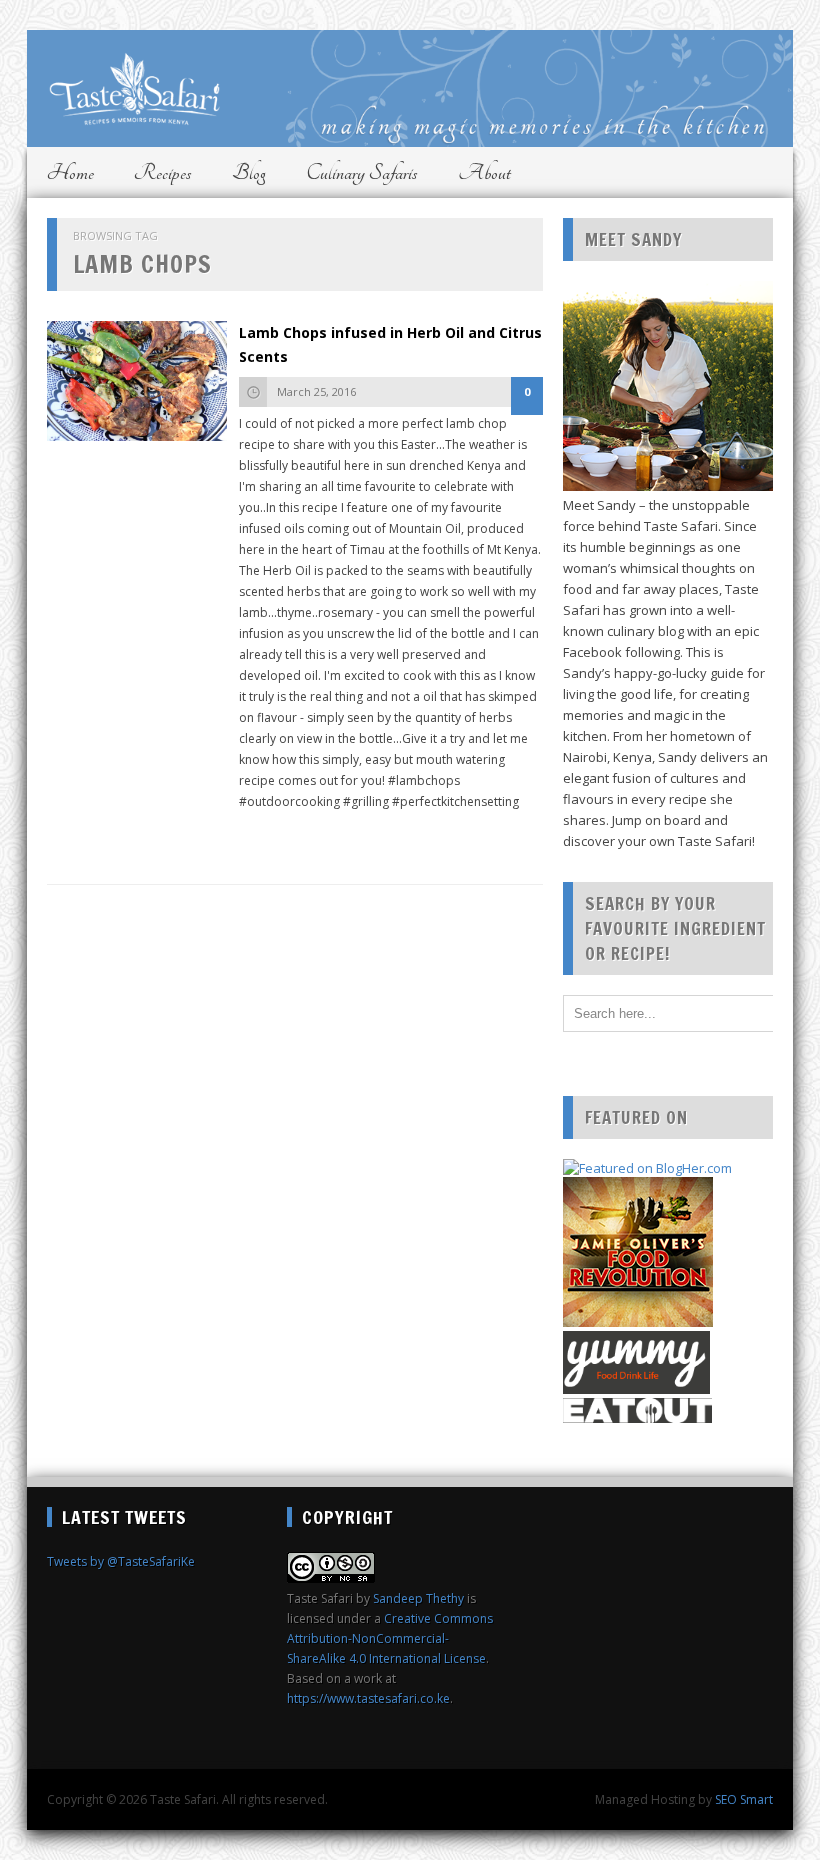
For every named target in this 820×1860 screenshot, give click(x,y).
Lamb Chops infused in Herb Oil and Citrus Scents (390, 344)
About (484, 172)
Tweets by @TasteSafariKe (121, 1561)
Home (70, 172)
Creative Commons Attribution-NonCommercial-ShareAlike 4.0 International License (390, 1638)
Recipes (163, 172)
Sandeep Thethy (418, 1598)
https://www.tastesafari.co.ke (368, 1698)
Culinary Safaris (362, 172)
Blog (249, 172)
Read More (279, 834)
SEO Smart (744, 1799)
